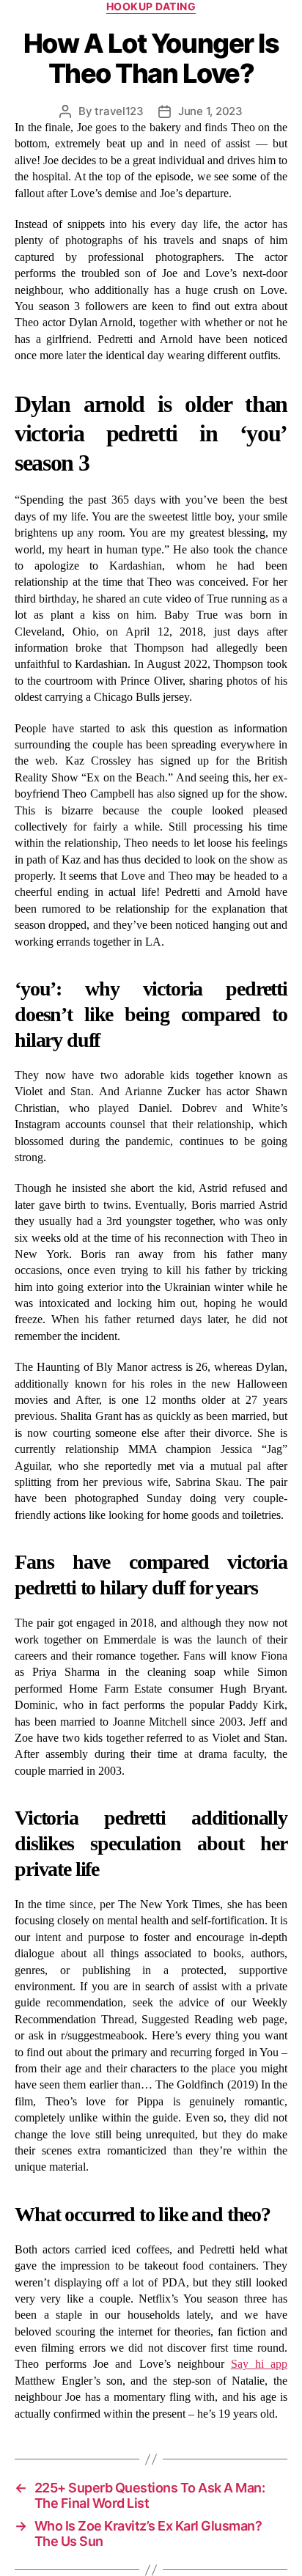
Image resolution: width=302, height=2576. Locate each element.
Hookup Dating (151, 6)
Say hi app (259, 2364)
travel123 (119, 111)
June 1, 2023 (210, 111)
